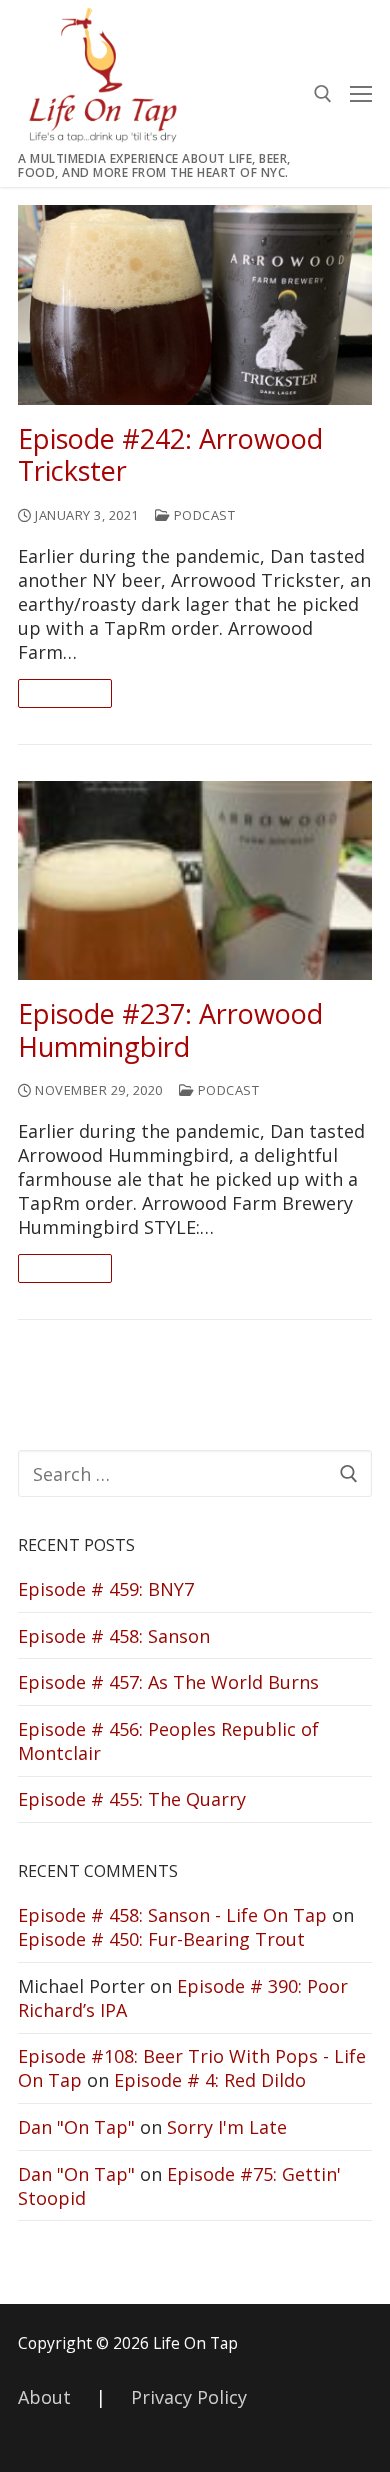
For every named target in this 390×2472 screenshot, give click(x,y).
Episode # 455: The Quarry (132, 1799)
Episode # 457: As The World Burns (168, 1682)
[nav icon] (361, 93)
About (44, 2397)
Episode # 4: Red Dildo (210, 2080)
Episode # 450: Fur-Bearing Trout (161, 1939)
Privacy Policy (189, 2397)
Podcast (202, 515)
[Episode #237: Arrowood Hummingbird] (195, 880)
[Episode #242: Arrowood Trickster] (195, 304)
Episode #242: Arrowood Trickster (170, 456)
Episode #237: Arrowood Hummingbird (170, 1031)
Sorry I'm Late (227, 2127)
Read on (65, 693)
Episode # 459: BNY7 (106, 1589)
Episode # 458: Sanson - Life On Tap (172, 1915)
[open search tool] (323, 94)
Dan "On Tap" (76, 2127)
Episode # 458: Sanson (114, 1636)
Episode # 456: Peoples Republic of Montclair (168, 1741)
